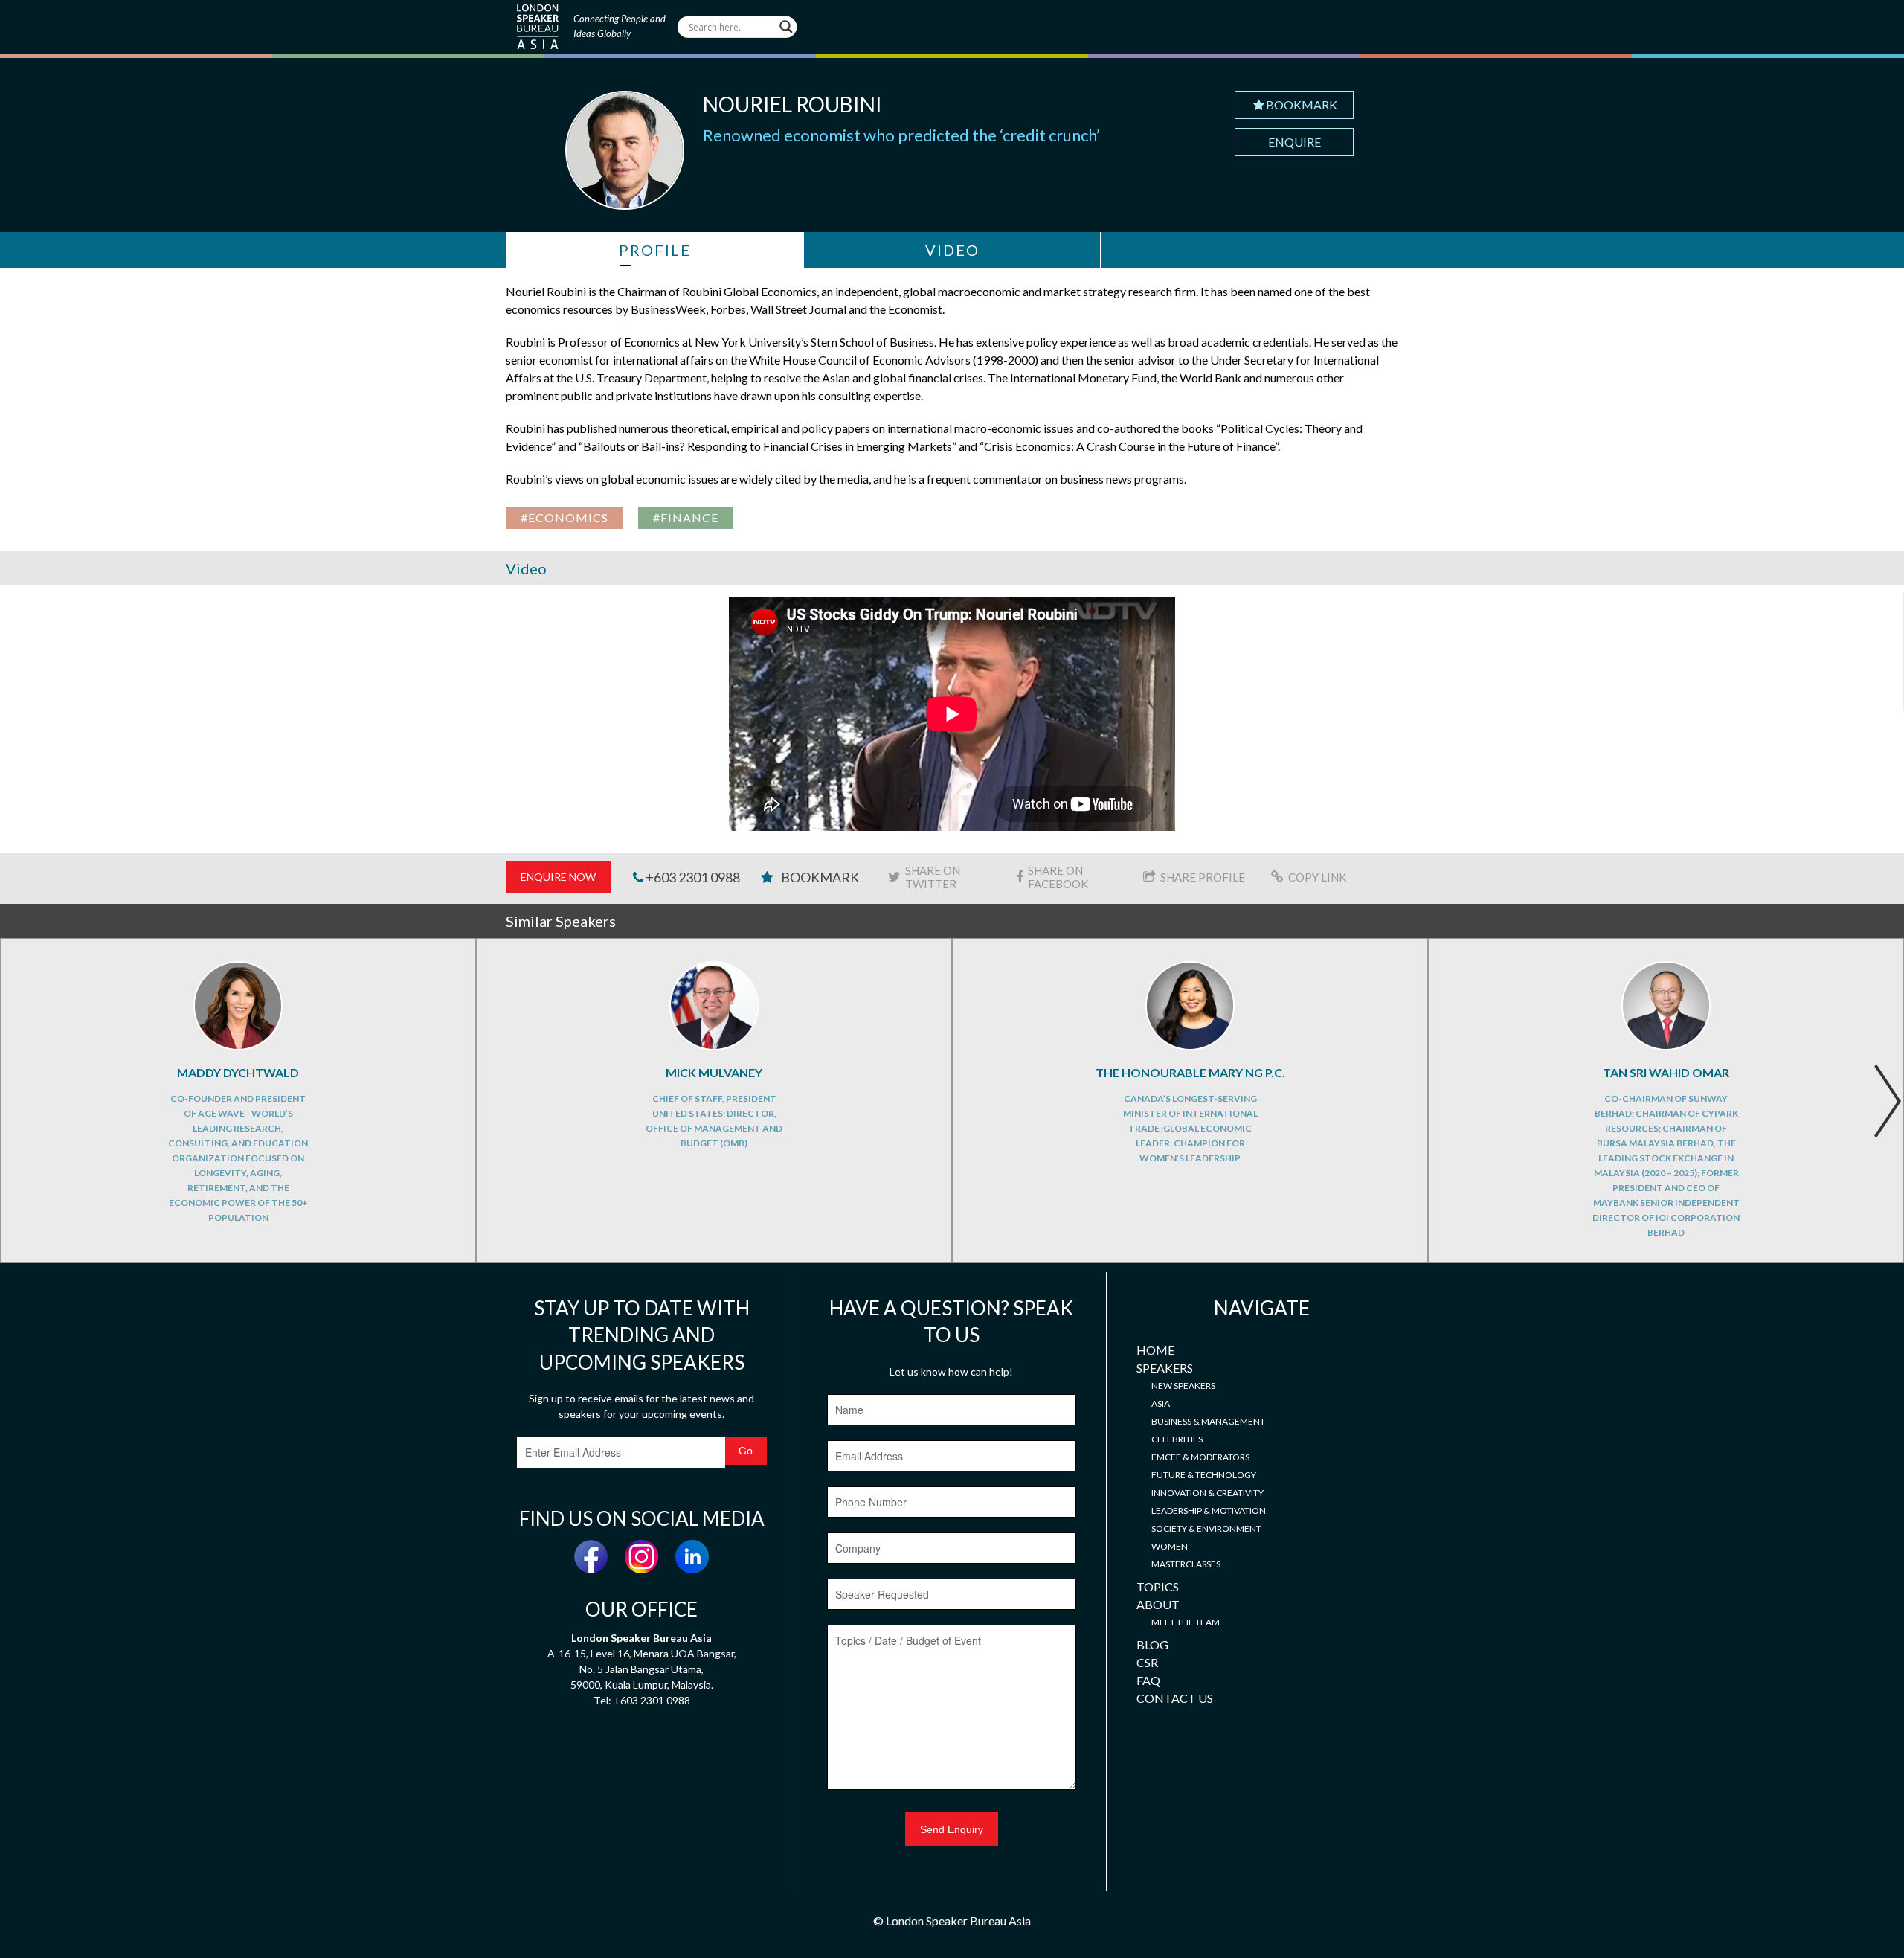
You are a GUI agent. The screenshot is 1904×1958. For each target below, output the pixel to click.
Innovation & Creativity (1207, 1493)
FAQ (1148, 1680)
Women (1170, 1546)
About (1158, 1604)
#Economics (565, 517)
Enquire (1294, 142)
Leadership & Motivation (1209, 1511)
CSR (1147, 1662)
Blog (1152, 1644)
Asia (1161, 1403)
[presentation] (1887, 1101)
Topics (1158, 1586)
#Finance (686, 517)
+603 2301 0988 (692, 877)
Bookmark (1302, 105)
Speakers (1165, 1368)
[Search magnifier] (786, 27)
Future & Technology (1204, 1475)
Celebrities (1177, 1439)
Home (1155, 1350)
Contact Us (1175, 1698)
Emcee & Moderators (1200, 1457)
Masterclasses (1186, 1564)
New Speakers (1183, 1386)
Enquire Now (558, 877)
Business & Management (1208, 1421)
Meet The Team (1186, 1622)
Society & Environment (1206, 1528)
